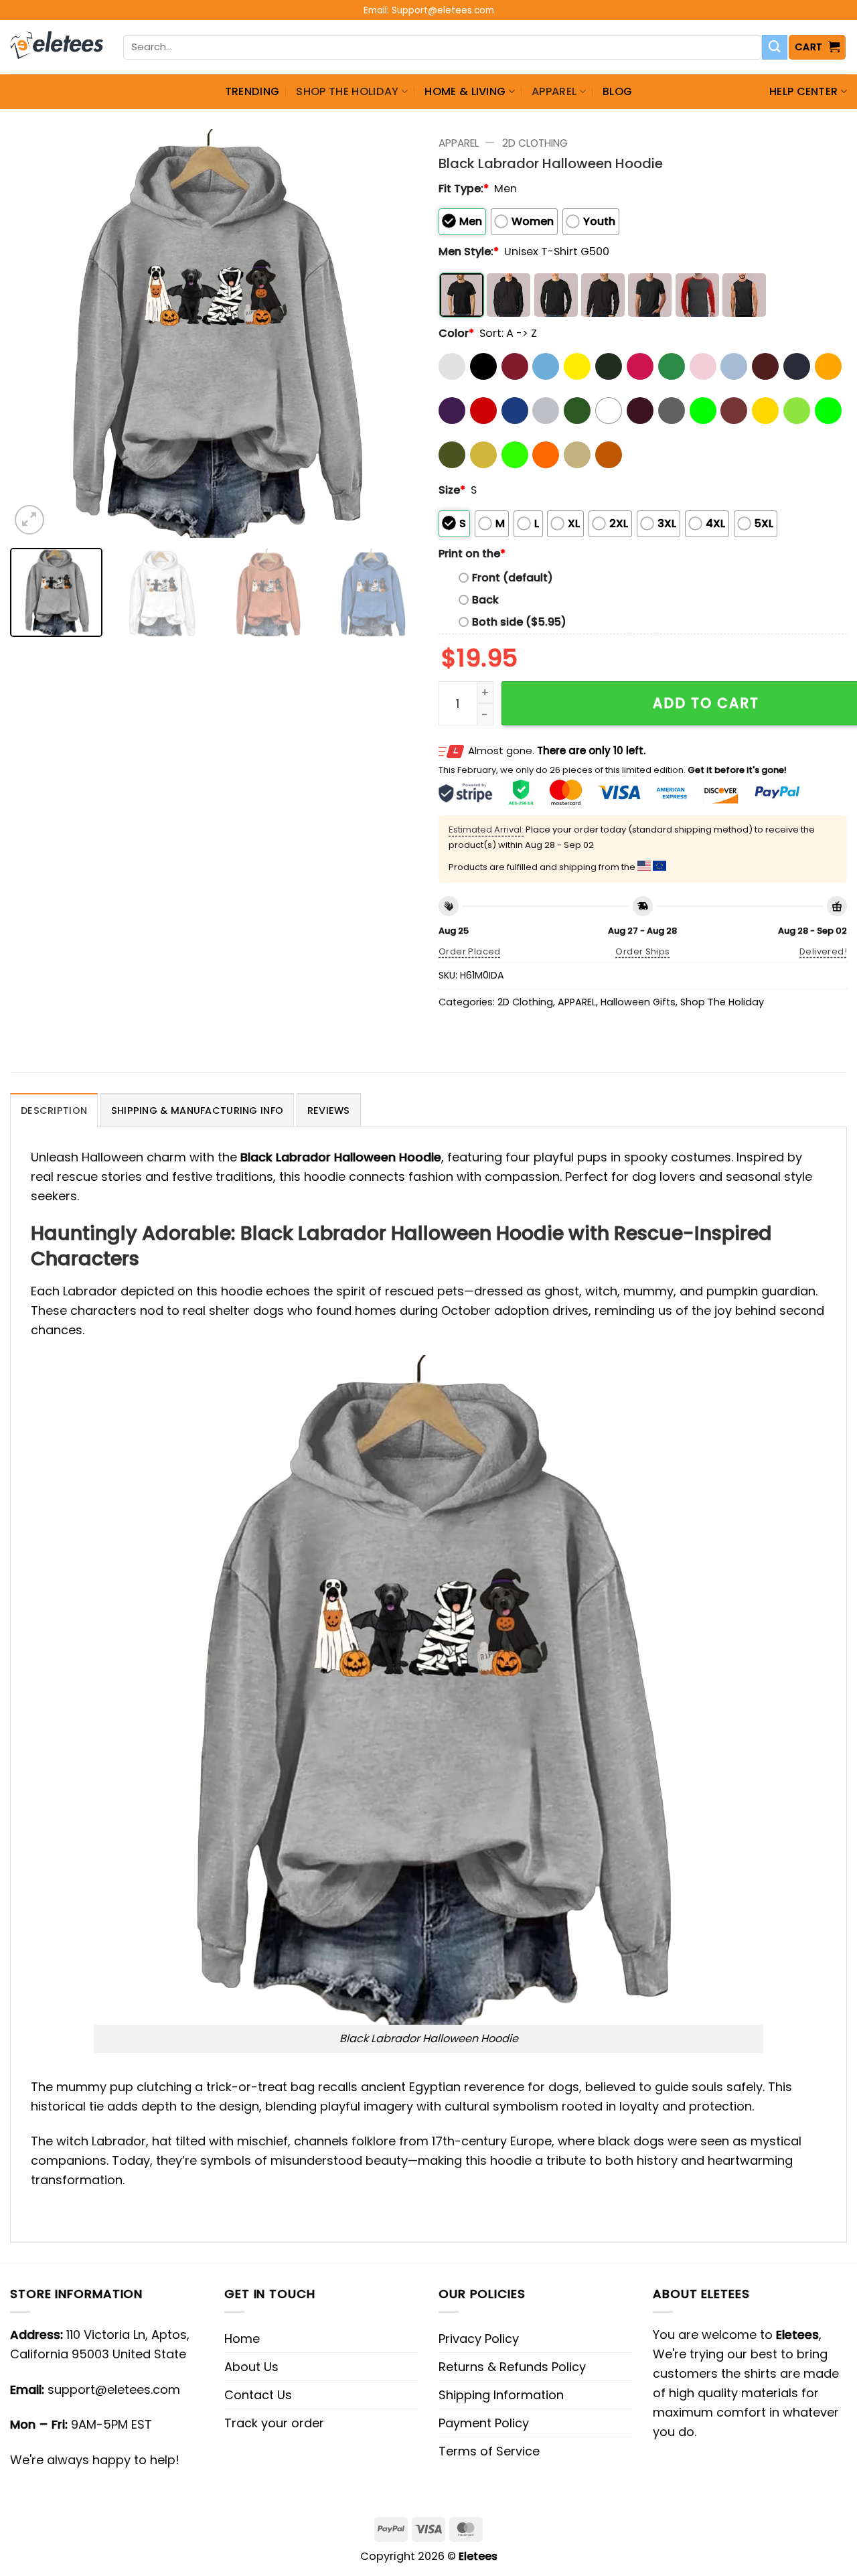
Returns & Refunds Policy (512, 2367)
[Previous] (35, 334)
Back (485, 600)
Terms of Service (489, 2451)
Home (242, 2339)
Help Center (804, 91)
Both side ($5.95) (519, 622)
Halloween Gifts (638, 1002)
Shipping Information (501, 2395)
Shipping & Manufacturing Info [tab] (197, 1111)
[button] (817, 47)
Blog (617, 91)
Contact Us (258, 2395)
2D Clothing (535, 143)
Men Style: (469, 252)
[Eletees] (57, 48)
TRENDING (252, 91)
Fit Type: (464, 189)
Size (452, 490)
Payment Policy (484, 2423)
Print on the (472, 554)
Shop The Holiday (347, 91)
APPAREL (554, 91)
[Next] (394, 334)
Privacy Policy (479, 2339)
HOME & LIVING (465, 91)
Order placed (470, 951)
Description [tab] (54, 1111)
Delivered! (823, 951)
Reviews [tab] (329, 1111)
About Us (251, 2367)
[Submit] (775, 48)
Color (456, 333)
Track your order (274, 2423)
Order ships (642, 951)
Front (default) (513, 578)
